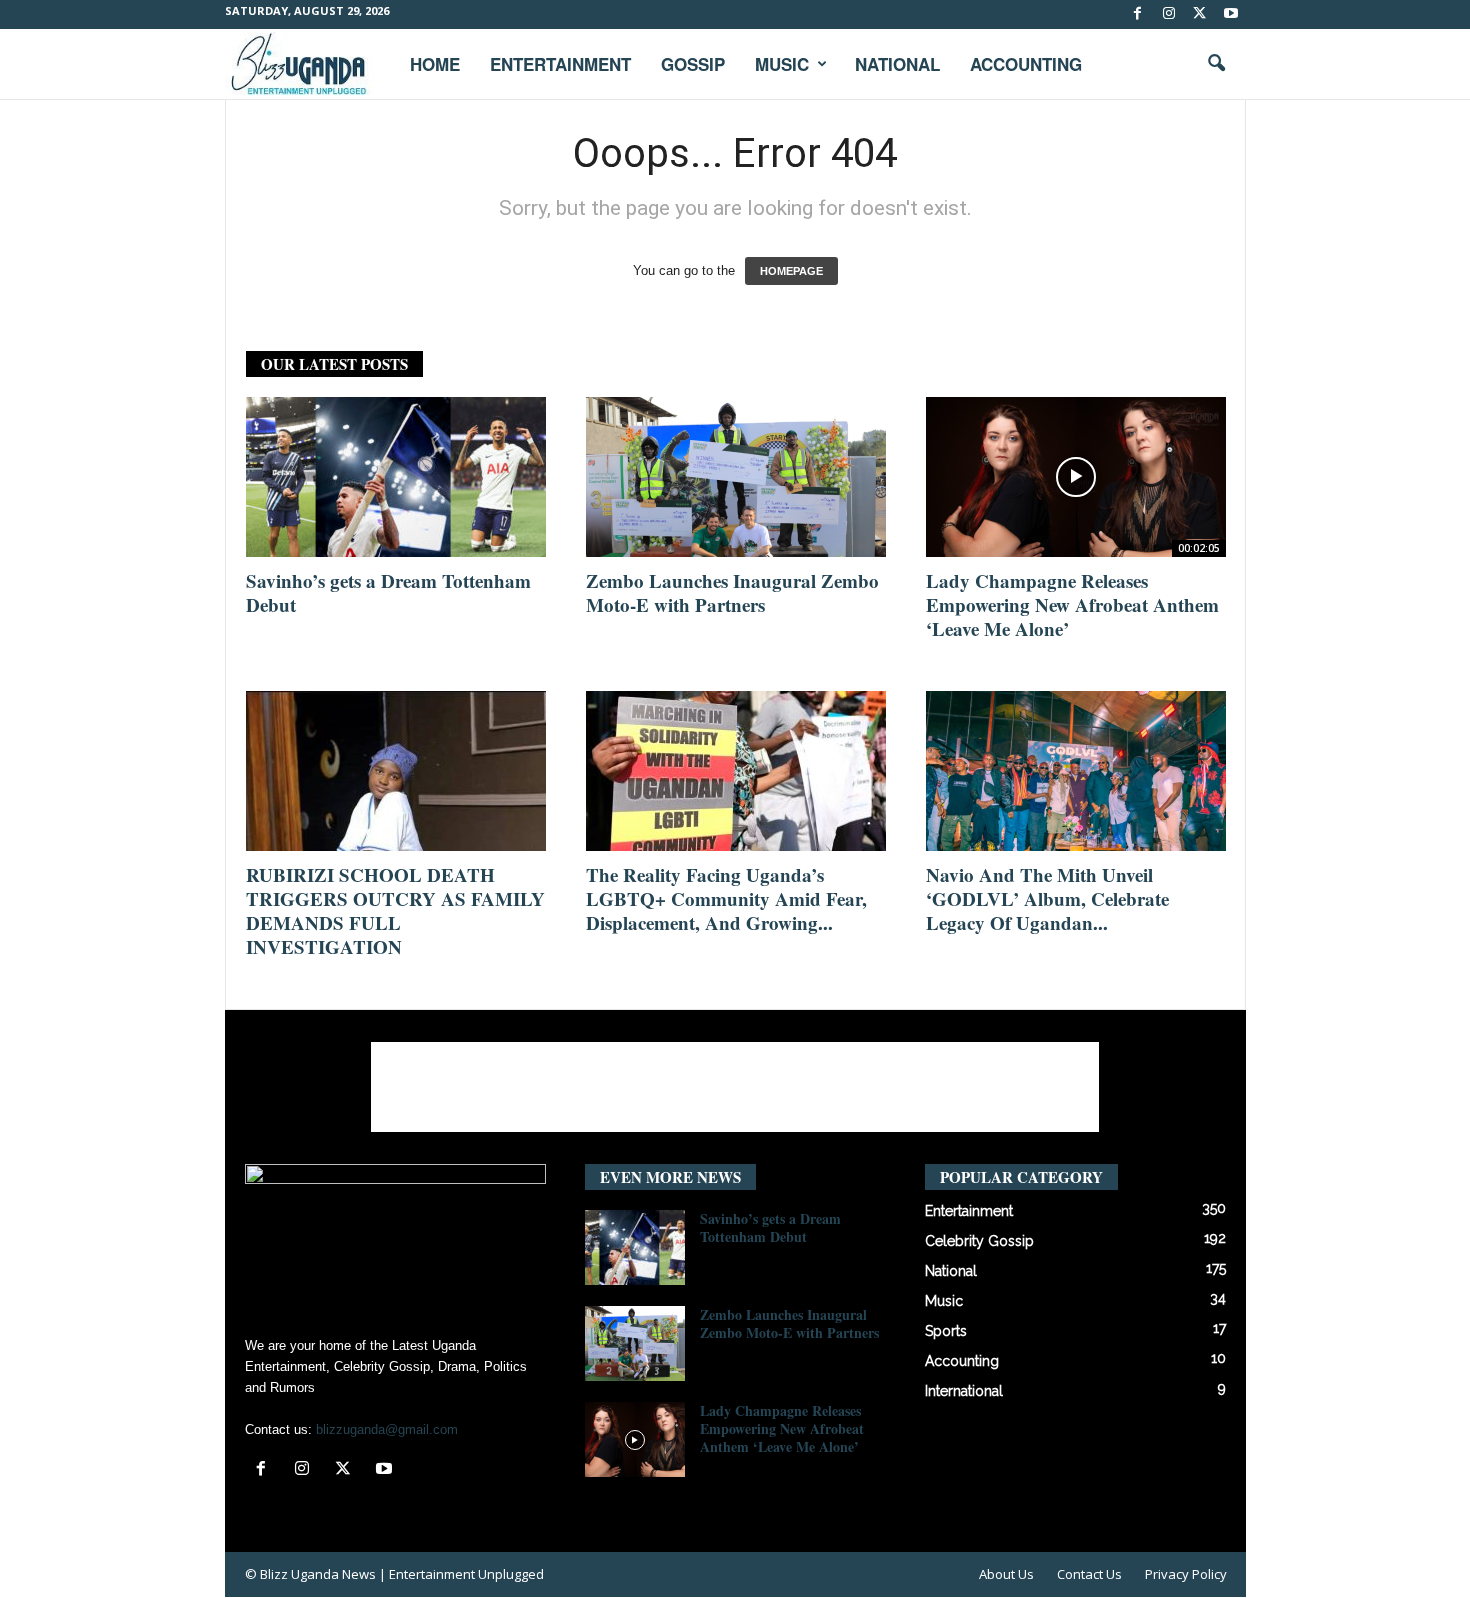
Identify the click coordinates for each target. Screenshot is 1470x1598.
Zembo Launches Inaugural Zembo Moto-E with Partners (732, 592)
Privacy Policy (1186, 1574)
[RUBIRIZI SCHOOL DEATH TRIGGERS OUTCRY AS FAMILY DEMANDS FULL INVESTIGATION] (396, 771)
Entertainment (560, 64)
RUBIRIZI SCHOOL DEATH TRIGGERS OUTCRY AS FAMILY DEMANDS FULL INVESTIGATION (395, 910)
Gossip (693, 64)
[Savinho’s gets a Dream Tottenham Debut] (396, 477)
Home (435, 64)
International (964, 1391)
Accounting (1026, 64)
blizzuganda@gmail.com (387, 1429)
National (897, 64)
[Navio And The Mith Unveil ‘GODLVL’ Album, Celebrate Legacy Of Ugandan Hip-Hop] (1076, 771)
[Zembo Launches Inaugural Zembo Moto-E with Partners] (736, 477)
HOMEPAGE (791, 271)
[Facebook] (1138, 14)
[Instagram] (1169, 14)
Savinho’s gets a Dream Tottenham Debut (388, 592)
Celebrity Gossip (979, 1241)
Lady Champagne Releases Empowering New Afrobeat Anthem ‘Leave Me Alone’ (1072, 604)
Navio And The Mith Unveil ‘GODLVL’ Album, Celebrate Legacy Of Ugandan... (1047, 898)
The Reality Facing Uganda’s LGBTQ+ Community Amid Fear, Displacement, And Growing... (726, 898)
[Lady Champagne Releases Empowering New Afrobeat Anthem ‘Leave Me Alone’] (1076, 477)
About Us (1006, 1574)
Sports (946, 1331)
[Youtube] (1231, 14)
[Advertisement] (735, 1087)
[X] (1200, 14)
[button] (1216, 64)
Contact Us (1089, 1574)
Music (782, 64)
